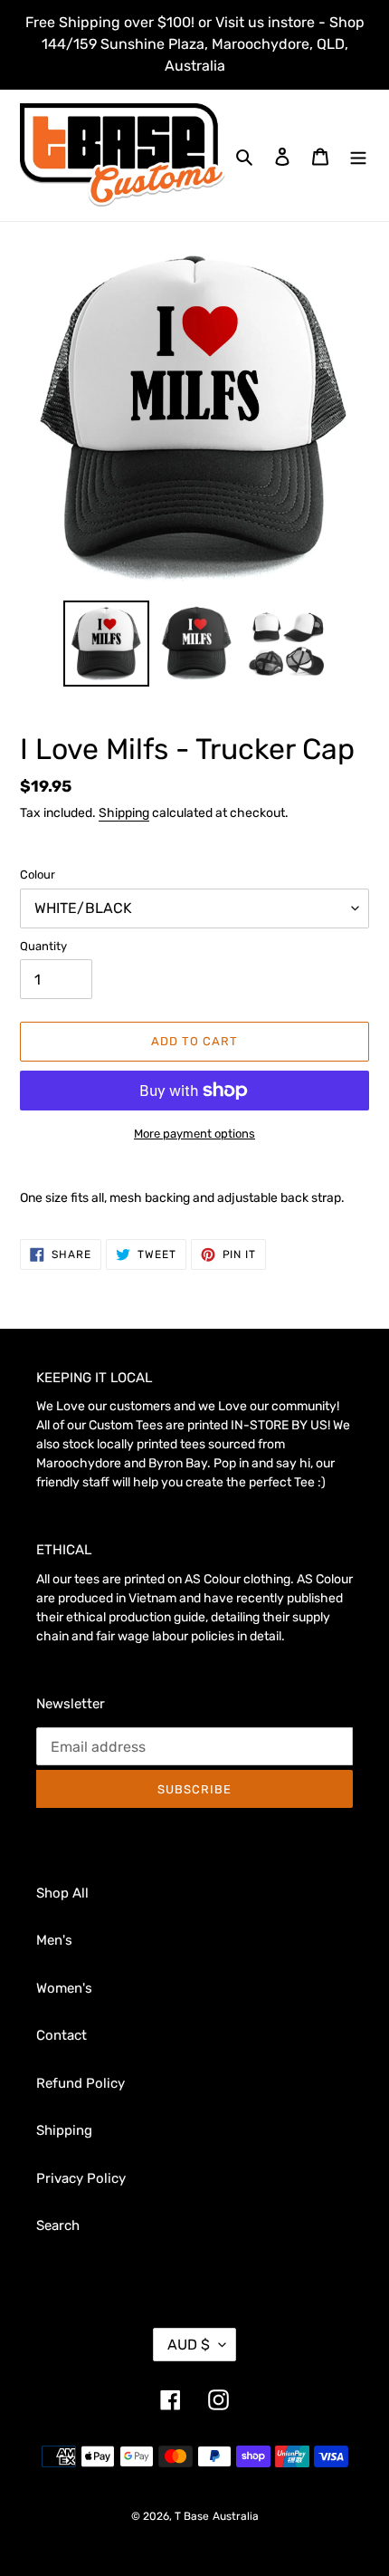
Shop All (62, 1893)
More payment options (194, 1134)
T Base (192, 2516)
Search (58, 2225)
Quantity (43, 946)
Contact (62, 2035)
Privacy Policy (81, 2178)
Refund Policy (81, 2083)
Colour (38, 875)
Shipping (124, 812)
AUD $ (189, 2345)
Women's (64, 1988)
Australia (236, 2516)
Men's (54, 1940)
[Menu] (358, 155)
